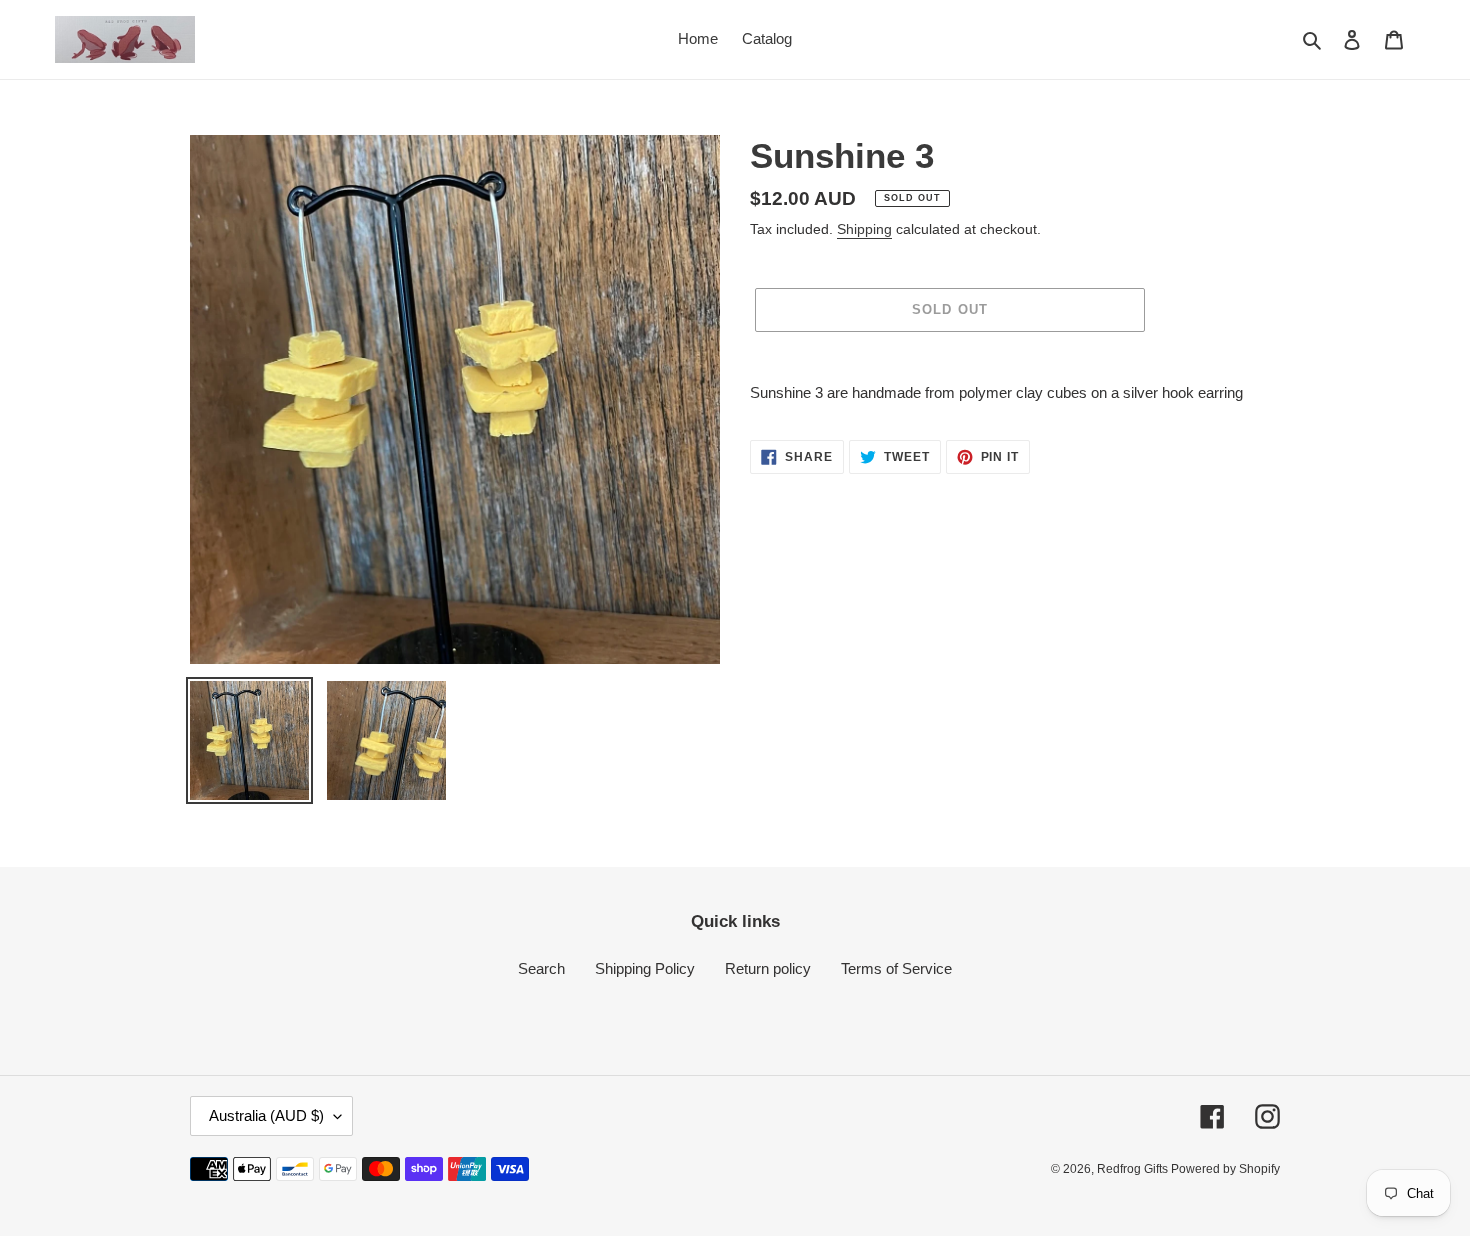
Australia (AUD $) (266, 1115)
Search (541, 968)
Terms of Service (896, 968)
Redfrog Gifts (1134, 1169)
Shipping (864, 229)
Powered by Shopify (1225, 1169)
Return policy (768, 968)
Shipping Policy (645, 968)
